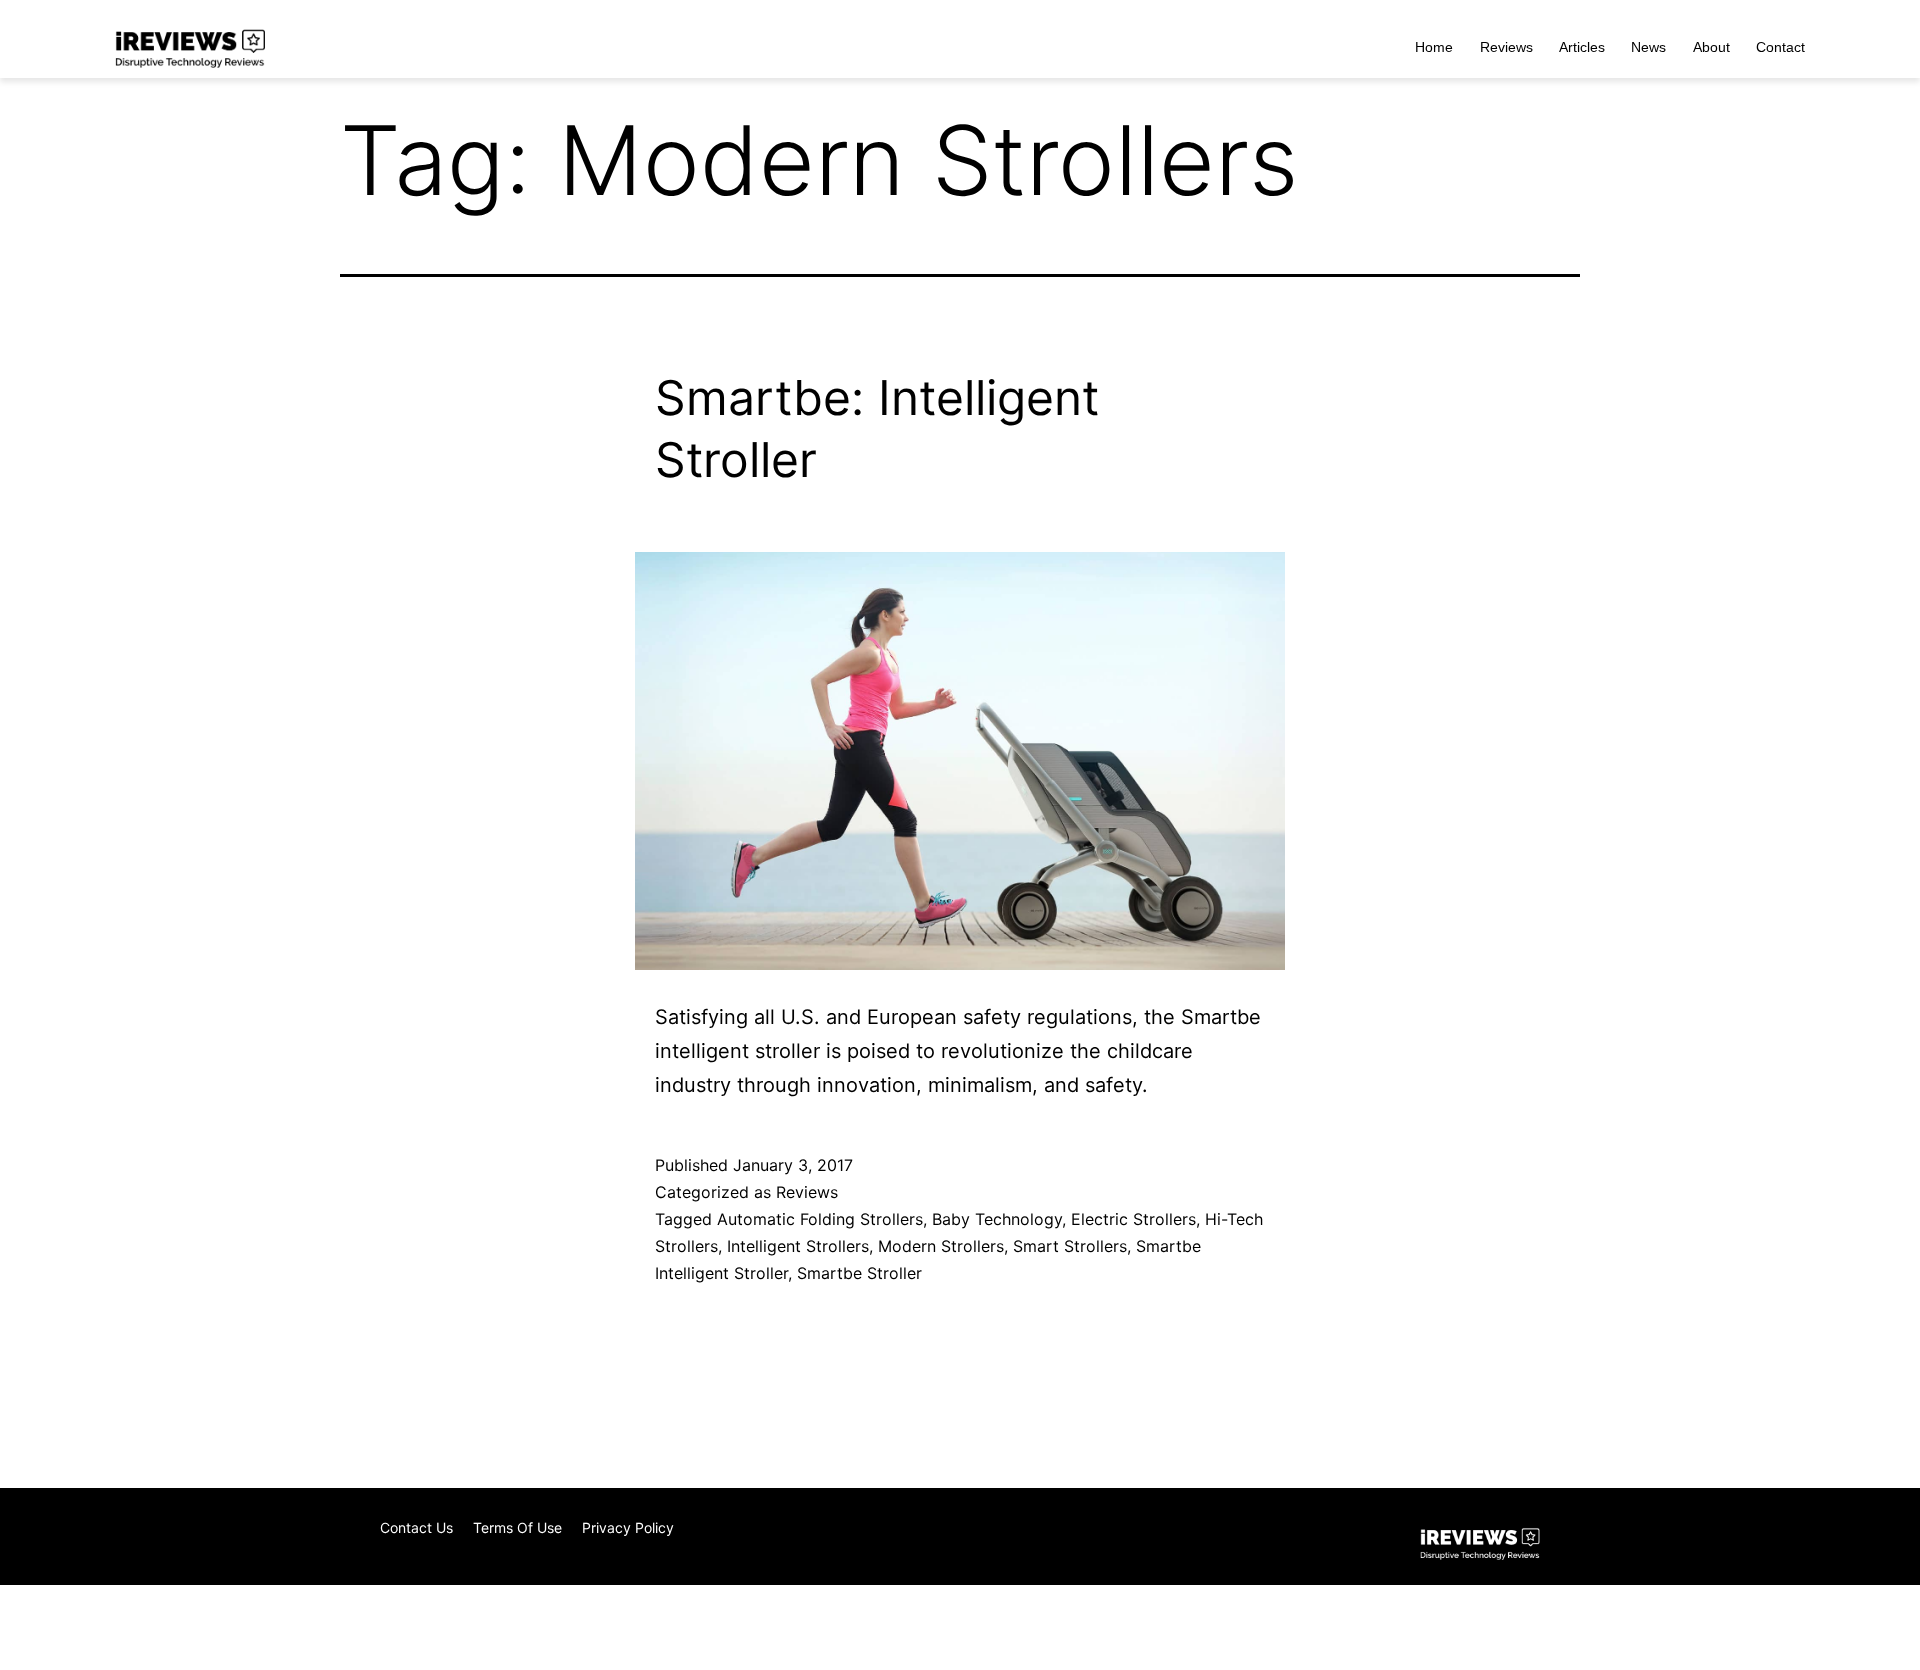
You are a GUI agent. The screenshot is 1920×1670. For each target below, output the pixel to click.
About (1711, 47)
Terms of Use (517, 1527)
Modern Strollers (941, 1246)
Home (1434, 47)
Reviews (1506, 47)
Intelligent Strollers (798, 1246)
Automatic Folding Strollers (820, 1219)
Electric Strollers (1133, 1219)
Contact (1780, 47)
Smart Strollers (1070, 1246)
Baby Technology (997, 1219)
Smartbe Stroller (859, 1273)
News (1648, 47)
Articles (1582, 47)
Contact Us (416, 1527)
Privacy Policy (628, 1527)
